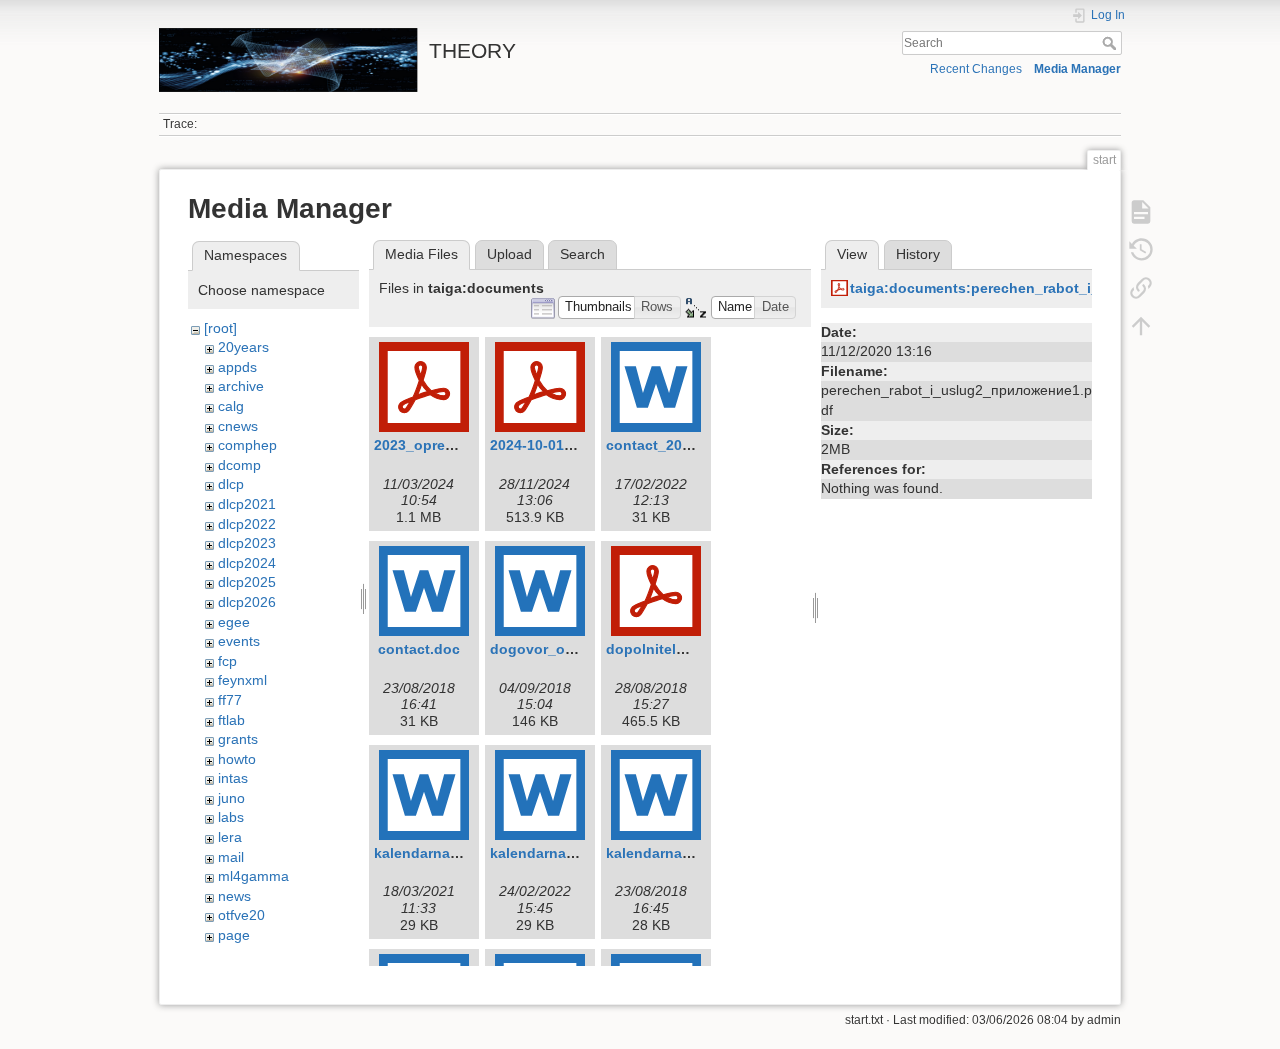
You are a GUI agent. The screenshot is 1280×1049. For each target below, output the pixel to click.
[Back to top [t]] (1141, 326)
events (239, 641)
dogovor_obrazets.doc (567, 649)
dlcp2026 (247, 602)
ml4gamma (253, 876)
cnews (238, 426)
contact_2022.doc (667, 445)
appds (237, 367)
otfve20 (241, 915)
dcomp (239, 465)
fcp (227, 661)
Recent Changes (976, 69)
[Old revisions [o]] (1141, 250)
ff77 (230, 700)
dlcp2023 (247, 543)
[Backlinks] (1141, 288)
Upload (509, 254)
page (234, 935)
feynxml (242, 680)
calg (231, 406)
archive (241, 386)
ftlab (231, 720)
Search (1111, 43)
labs (231, 817)
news (234, 896)
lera (230, 837)
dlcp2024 (247, 563)
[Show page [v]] (1141, 212)
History (918, 254)
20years (243, 347)
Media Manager (1077, 69)
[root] (220, 328)
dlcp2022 (247, 524)
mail (231, 857)
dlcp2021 (247, 504)
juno (231, 798)
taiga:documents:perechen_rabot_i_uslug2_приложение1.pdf (1063, 288)
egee (234, 622)
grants (238, 739)
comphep (247, 445)
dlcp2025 (247, 582)
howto (237, 759)
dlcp (231, 484)
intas (233, 778)
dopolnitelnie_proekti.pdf (693, 649)
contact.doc (419, 649)
